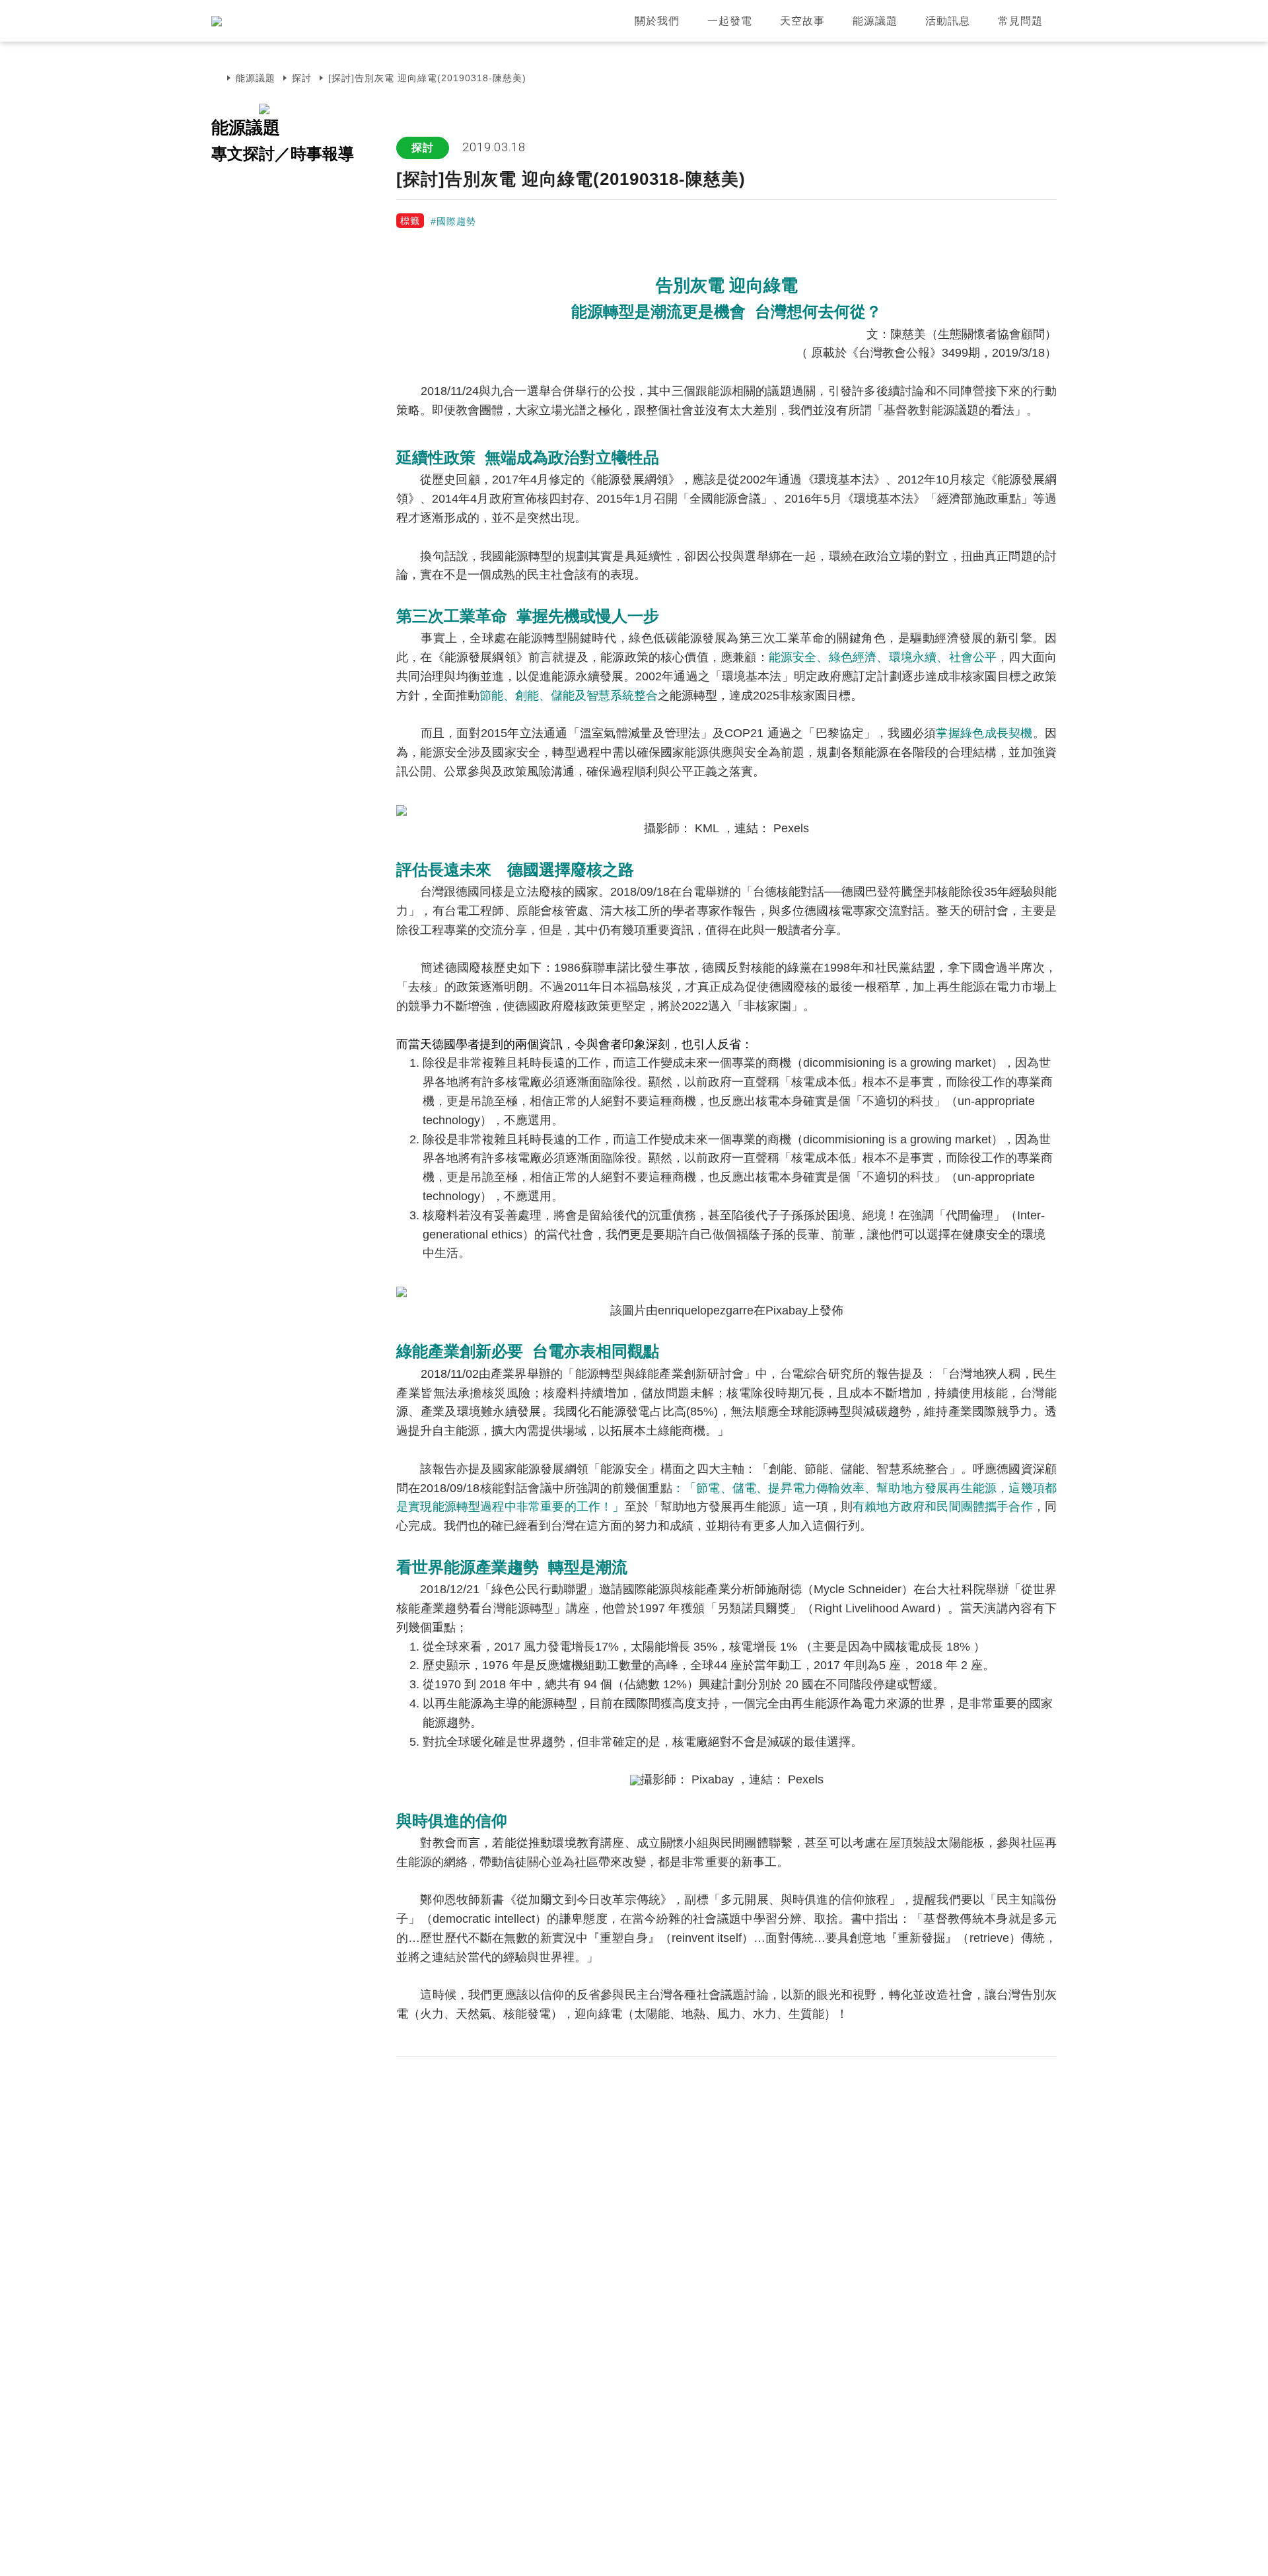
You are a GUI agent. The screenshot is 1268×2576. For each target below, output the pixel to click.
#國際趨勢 (453, 221)
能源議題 (875, 21)
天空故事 (802, 21)
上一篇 (885, 2084)
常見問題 (1020, 21)
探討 (302, 78)
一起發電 (730, 21)
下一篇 (1031, 2084)
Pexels (791, 828)
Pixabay (787, 1310)
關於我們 (657, 21)
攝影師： (664, 1779)
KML (709, 828)
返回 (958, 2084)
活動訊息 (948, 21)
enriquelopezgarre (706, 1310)
